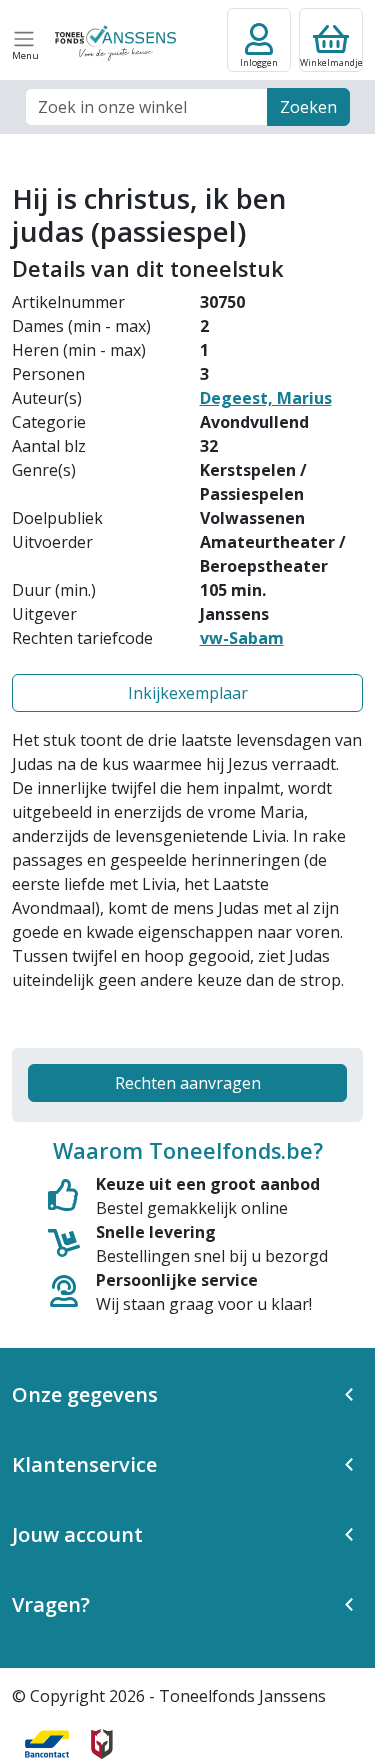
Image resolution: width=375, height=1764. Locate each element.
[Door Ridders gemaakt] (102, 1744)
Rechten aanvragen (188, 1083)
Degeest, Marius (266, 398)
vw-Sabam (242, 638)
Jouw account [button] (77, 1534)
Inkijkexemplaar (188, 693)
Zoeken (308, 107)
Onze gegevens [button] (85, 1394)
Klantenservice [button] (84, 1464)
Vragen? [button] (51, 1604)
